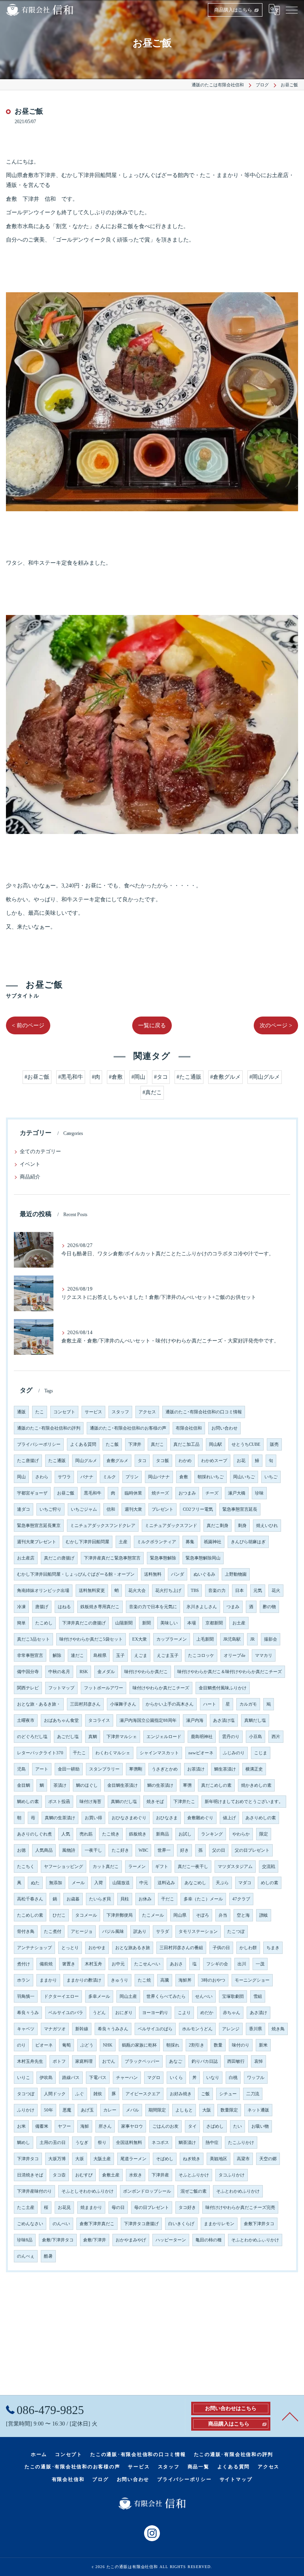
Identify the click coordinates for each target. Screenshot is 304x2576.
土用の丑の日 (53, 2143)
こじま (261, 1753)
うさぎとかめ (165, 1769)
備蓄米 (42, 2126)
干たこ (79, 1753)
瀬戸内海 (195, 1720)
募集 (190, 1542)
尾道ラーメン (133, 2159)
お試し (185, 1834)
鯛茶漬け (187, 2143)
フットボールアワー (104, 1688)
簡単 (21, 1623)
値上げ (229, 1818)
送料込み (166, 1883)
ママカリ (264, 1655)
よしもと (184, 2110)
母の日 (118, 2208)
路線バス (71, 2078)
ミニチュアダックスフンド (171, 1526)
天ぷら (222, 1883)
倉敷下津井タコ (259, 2224)
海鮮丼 (185, 1980)
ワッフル (256, 2078)
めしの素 (270, 1883)
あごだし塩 (68, 1737)
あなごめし (195, 1883)
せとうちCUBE (246, 1444)
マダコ (245, 1883)
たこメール (153, 1915)
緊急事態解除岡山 (203, 1558)
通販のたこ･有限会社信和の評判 (49, 1428)
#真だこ (152, 1092)
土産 (123, 1542)
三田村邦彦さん (85, 1704)
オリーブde (235, 1655)
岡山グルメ (86, 1461)
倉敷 (184, 1477)
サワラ (64, 1477)
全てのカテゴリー (40, 1152)
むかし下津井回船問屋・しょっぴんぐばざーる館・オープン (76, 1574)
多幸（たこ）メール (203, 1899)
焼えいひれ (267, 1526)
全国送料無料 (129, 2143)
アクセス (147, 1412)
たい (237, 2126)
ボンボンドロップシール (147, 2191)
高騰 (165, 1980)
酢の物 (269, 1607)
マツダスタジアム (235, 1867)
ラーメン (137, 1867)
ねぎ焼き (192, 2159)
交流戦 (269, 1867)
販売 (274, 1444)
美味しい (169, 1623)
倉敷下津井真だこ (97, 2224)
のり (21, 2045)
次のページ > (276, 1025)
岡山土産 (128, 1996)
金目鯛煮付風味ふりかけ (223, 1688)
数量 (218, 2045)
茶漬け (60, 1785)
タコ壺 (59, 2175)
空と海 (243, 1915)
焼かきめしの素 (256, 1785)
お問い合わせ (224, 1428)
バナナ (87, 1477)
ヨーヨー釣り (155, 2013)
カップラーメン (172, 1639)
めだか (207, 2013)
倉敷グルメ (117, 1461)
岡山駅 (216, 1444)
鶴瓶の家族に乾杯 (139, 2045)
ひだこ (59, 1915)
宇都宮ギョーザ (32, 1493)
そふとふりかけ (194, 2175)
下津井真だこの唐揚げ (84, 1623)
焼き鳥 (278, 2029)
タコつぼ (26, 2094)
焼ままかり (91, 2208)
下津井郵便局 (120, 1915)
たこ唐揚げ (28, 1461)
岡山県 (180, 1915)
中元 (144, 1883)
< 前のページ (28, 1025)
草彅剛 (136, 1769)
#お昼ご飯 (37, 1077)
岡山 (21, 1477)
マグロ (154, 2078)
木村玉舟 (93, 1964)
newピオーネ (201, 1753)
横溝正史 (254, 1769)
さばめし (215, 2126)
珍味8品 (25, 2240)
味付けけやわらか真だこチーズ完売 (240, 2208)
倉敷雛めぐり (200, 1818)
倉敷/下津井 (95, 2240)
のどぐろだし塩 (32, 1737)
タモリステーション (198, 1932)
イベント (30, 1164)
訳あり (140, 1932)
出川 (242, 1964)
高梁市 (243, 2159)
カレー (110, 2110)
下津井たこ (184, 1802)
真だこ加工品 (186, 1444)
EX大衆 (140, 1639)
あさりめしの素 (261, 1818)
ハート (210, 1704)
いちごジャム (84, 1509)
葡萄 (66, 2045)
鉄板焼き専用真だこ (100, 1607)
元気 (258, 1591)
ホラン (24, 1980)
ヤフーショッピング (64, 1867)
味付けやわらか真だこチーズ (161, 1688)
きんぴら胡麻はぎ (248, 1542)
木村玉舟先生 (30, 2061)
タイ (192, 2126)
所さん (105, 2126)
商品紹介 (30, 1177)
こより (184, 2013)
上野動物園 (236, 1574)
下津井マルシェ (122, 1737)
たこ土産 (26, 2208)
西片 (276, 1737)
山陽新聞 (124, 1623)
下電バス (98, 2078)
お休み (145, 1899)
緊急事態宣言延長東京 (39, 1526)
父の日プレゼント (252, 1850)
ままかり (48, 1980)
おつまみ (187, 1493)
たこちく (26, 1867)
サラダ (162, 1932)
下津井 (135, 1444)
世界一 (164, 1850)
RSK (84, 1672)
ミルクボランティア (157, 1542)
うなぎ (82, 2143)
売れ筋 (86, 1834)
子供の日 (221, 1948)
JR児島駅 (232, 1639)
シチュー (228, 2094)
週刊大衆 (133, 1509)
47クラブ (241, 1899)
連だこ (77, 1655)
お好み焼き (181, 2094)
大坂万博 (57, 2159)
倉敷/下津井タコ (58, 2240)
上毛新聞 (205, 1639)
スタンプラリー (104, 1769)
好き (184, 1850)
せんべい (204, 1996)
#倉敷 (116, 1077)
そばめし (165, 2159)
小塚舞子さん (123, 1704)
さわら (42, 1477)
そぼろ (202, 1915)
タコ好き (187, 2208)
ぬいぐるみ (204, 1574)
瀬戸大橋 (237, 1493)
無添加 (56, 1883)
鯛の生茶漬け (160, 1785)
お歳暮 (73, 1899)
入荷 (99, 1883)
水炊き (136, 2175)
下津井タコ (28, 2159)
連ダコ (24, 1509)
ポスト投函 (59, 1802)
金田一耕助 (69, 1769)
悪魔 (67, 2110)
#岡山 (138, 1077)
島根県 (100, 1655)
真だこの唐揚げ (59, 1558)
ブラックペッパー (142, 2061)
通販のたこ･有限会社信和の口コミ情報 (204, 1412)
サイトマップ (236, 2479)
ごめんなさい (30, 2224)
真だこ (157, 1444)
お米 (21, 2126)
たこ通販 (57, 1461)
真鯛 (93, 1737)
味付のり (241, 2045)
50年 (48, 2110)
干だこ (168, 1899)
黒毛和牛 (93, 1493)
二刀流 (253, 2094)
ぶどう (87, 2045)
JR (252, 1639)
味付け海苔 (90, 1802)
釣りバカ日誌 (205, 2061)
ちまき (273, 1948)
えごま (141, 1655)
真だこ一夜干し (193, 1867)
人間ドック (55, 2094)
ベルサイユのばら (155, 2029)
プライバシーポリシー (39, 1444)
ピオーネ (44, 2045)
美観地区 (218, 2159)
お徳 (21, 1850)
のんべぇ (26, 2256)
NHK (108, 2045)
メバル (132, 2110)
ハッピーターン (171, 2240)
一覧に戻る (152, 1025)
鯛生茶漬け (225, 1769)
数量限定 (229, 2110)
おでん (109, 2061)
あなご (176, 2061)
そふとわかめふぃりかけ (255, 2240)
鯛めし (24, 2143)
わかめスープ (214, 1461)
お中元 (118, 1964)
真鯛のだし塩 (124, 1802)
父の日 (219, 1850)
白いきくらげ (181, 2224)
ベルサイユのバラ (66, 2013)
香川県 (256, 2029)
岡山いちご (244, 1477)
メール (78, 1883)
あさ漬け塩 (224, 1720)
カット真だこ (106, 1867)
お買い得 (93, 1818)
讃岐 (264, 1915)
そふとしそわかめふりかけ (87, 2191)
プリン (132, 1477)
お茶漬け (196, 1769)
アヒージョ (82, 1932)
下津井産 (160, 2175)
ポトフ (59, 2061)
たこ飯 (112, 1444)
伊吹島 (46, 2078)
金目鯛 (24, 1785)
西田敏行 (236, 2061)
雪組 (258, 1996)
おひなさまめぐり (129, 1818)
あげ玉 (87, 2110)
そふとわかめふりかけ (238, 2191)
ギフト (162, 1867)
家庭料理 (84, 2061)
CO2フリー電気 (198, 1509)
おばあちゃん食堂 (61, 1720)
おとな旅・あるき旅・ (39, 1704)
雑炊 (98, 2094)
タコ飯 (162, 1461)
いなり (213, 2078)
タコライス (99, 1720)
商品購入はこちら (233, 10)
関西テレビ (28, 1688)
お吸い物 (260, 2126)
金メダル (106, 1672)
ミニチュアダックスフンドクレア (103, 1526)
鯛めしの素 (28, 1802)
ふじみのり (234, 1753)
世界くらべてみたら (166, 1996)
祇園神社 (213, 1542)
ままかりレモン (219, 2224)
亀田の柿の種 (209, 2240)
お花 (241, 1461)
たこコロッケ (201, 1655)
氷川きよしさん (202, 1607)
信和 (111, 1509)
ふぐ (80, 2094)
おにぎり (124, 2013)
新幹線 (82, 2029)
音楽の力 (217, 1591)
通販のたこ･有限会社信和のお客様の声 (128, 1428)
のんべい (61, 2224)
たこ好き (120, 1850)
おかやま (97, 1948)
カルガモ (248, 1704)
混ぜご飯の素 (194, 2191)
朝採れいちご (211, 1477)
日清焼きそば (30, 2175)
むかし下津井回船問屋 (87, 1542)
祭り (102, 2143)
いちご (271, 1477)
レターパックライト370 (40, 1753)
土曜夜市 (26, 1720)
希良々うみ (28, 2013)
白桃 (233, 2078)
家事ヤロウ (132, 2126)
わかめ (185, 1461)
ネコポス (160, 2143)
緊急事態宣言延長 (240, 1509)
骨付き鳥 (26, 1932)
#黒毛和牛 (71, 1077)
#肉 (96, 1077)
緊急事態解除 (163, 1558)
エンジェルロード (164, 1737)
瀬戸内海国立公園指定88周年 (148, 1720)
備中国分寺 (28, 1672)
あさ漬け (258, 2013)
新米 (263, 2045)
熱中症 (212, 2143)
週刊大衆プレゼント (37, 1542)
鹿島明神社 (202, 1737)
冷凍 (21, 1607)
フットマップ (61, 1688)
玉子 (120, 1655)
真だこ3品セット (33, 1639)
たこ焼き (111, 1834)
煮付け (24, 1964)
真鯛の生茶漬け (60, 1818)
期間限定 (157, 2110)
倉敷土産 (111, 2175)
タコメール (86, 1915)
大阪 (207, 2110)
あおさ (176, 1964)
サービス (93, 1412)
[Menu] (292, 10)
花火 (276, 1591)
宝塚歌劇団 (233, 1996)
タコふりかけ (232, 2175)
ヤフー (64, 2126)
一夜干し (93, 1850)
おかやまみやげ (131, 2240)
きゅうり (120, 1980)
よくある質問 (83, 1444)
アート (42, 1769)
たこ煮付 (53, 1932)
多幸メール (99, 1996)
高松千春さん (30, 1899)
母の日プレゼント (152, 2208)
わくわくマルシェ (113, 1753)
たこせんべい (147, 1964)
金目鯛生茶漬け (123, 1785)
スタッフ (120, 1412)
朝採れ (173, 2045)
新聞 (146, 1623)
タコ (142, 1461)
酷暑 (48, 2256)
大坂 (80, 2159)
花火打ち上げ (168, 1591)
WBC (143, 1850)
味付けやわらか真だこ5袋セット (91, 1639)
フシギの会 (217, 1964)
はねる (64, 1607)
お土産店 (26, 1558)
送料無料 (153, 1574)
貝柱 (125, 1899)
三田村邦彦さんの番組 (181, 1948)
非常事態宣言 (30, 1655)
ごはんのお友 (165, 2126)
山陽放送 (121, 1883)
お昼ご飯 (66, 1493)
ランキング (212, 1834)
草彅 (187, 1785)
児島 (21, 1769)
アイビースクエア (143, 2094)
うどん (99, 2013)
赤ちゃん (232, 2013)
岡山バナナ (159, 1477)
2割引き (197, 2045)
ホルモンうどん (197, 2029)
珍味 (259, 1493)
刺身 (242, 1526)
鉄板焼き (138, 1834)
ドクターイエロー (61, 1996)
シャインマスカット (159, 1753)
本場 (192, 1623)
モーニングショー (252, 1980)
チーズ (212, 1493)
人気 (66, 1834)
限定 (264, 1834)
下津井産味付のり (34, 2191)
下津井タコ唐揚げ (141, 2224)
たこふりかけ (241, 2143)
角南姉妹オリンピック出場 (43, 1591)
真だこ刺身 (218, 1526)
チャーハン (127, 2078)
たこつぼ (236, 1932)
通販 (21, 1412)
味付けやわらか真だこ (146, 1672)
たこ (40, 1412)
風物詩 (69, 1850)
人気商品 (44, 1850)
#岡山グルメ (265, 1077)
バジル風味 (113, 1932)
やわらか (241, 1834)
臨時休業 (133, 1493)
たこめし (44, 1623)
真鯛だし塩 (255, 1720)
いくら (176, 2078)
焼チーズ (160, 1493)
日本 (239, 1591)
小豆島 (256, 1737)
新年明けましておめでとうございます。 (244, 1802)
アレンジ (231, 2029)
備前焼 (46, 1964)
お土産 (239, 1623)
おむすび (84, 2175)
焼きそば (155, 1802)
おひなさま (167, 1818)
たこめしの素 (30, 1915)
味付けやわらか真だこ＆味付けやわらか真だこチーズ (230, 1672)
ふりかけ (26, 2110)
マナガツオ (55, 2029)
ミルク (109, 1477)
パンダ (178, 1574)
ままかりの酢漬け (84, 1980)
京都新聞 (214, 1623)
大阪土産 (102, 2159)
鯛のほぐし (87, 1785)
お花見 (64, 2208)
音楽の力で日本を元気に (153, 1607)
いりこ (24, 2078)
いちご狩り (50, 1509)
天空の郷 (268, 2159)
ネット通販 (258, 2110)
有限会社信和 (189, 1428)
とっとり (70, 1948)
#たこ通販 (189, 1077)
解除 (57, 1655)
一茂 (260, 1964)
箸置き (69, 1964)
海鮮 (85, 2126)
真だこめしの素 (216, 1785)
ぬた (35, 1883)
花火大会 (137, 1591)
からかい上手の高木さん (170, 1704)
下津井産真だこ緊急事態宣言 (112, 1558)
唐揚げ (42, 1607)
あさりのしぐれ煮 (34, 1834)
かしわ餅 (248, 1948)
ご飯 (205, 2094)
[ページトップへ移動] (290, 2416)
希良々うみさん (113, 2029)
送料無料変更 (92, 1591)
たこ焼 (144, 1980)
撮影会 (271, 1639)
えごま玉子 (168, 1655)
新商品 (162, 1834)
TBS (195, 1591)
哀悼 (258, 2061)
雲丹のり (231, 1737)
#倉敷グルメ (225, 1077)
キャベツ (26, 2029)
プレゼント (162, 1509)
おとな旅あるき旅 (133, 1948)
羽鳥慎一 (26, 1996)
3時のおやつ (213, 1980)
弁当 (223, 1915)
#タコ (161, 1077)
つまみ (233, 1607)
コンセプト (64, 1412)
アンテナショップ (34, 1948)
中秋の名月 (59, 1672)
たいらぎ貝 (100, 1899)
